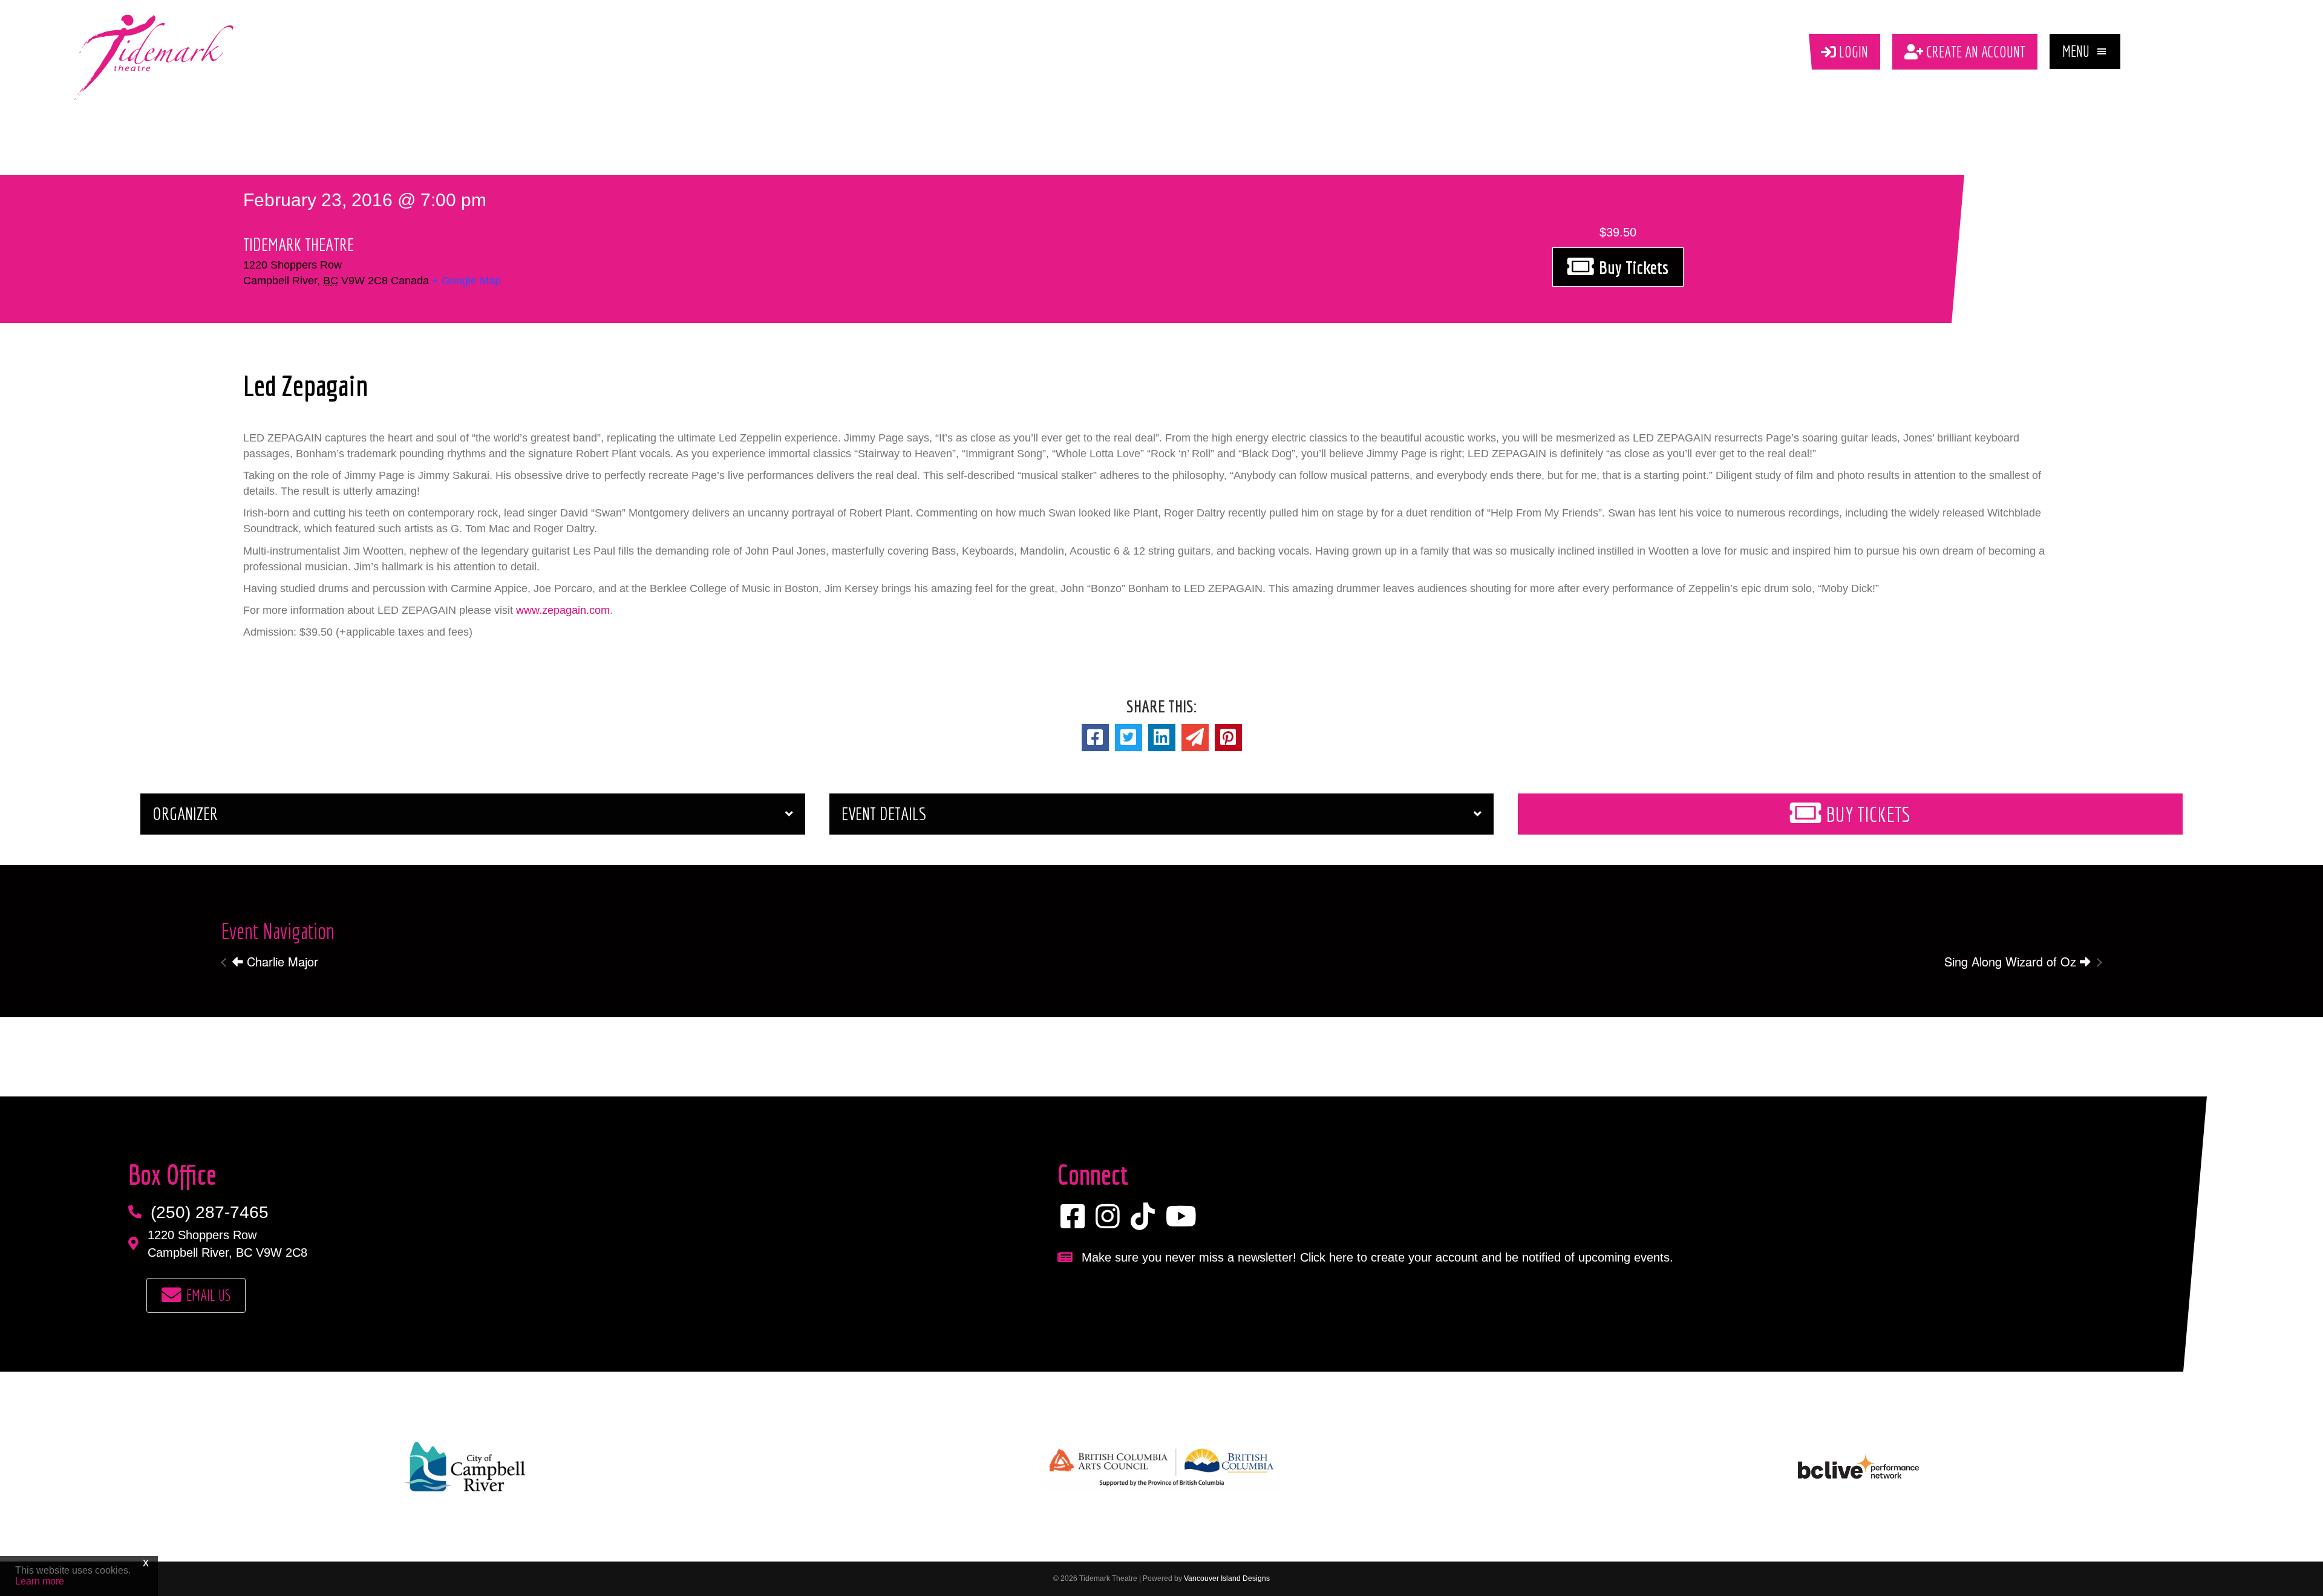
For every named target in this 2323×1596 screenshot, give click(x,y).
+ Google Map (466, 281)
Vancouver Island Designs (1227, 1578)
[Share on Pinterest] (1228, 738)
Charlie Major (281, 961)
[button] (2085, 51)
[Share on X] (1129, 738)
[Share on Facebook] (1095, 738)
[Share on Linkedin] (1162, 738)
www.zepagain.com (563, 610)
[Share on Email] (1195, 738)
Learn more (40, 1581)
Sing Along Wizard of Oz (2012, 961)
